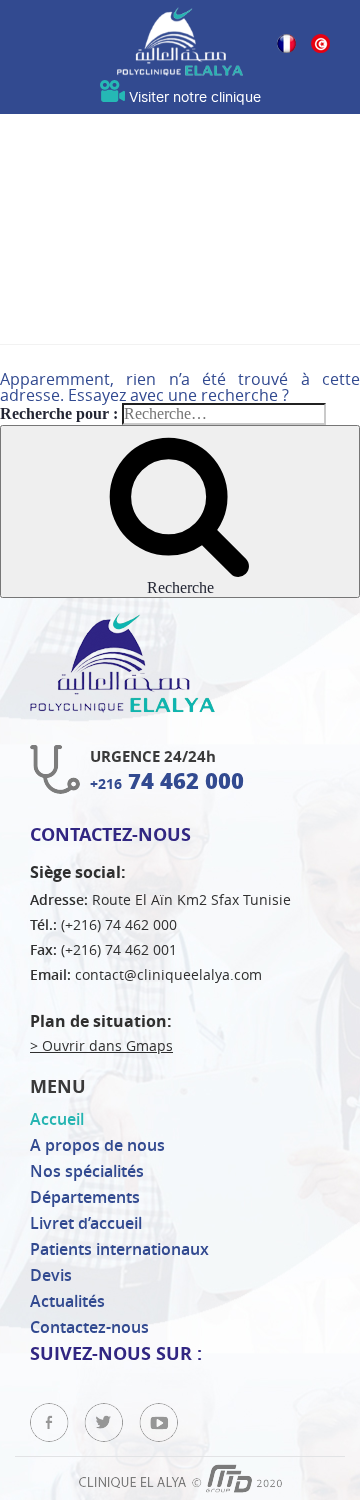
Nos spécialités (87, 1171)
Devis (51, 1275)
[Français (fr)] (286, 47)
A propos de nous (97, 1145)
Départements (85, 1197)
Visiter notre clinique (193, 97)
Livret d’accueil (86, 1223)
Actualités (67, 1301)
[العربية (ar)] (320, 47)
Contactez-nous (89, 1327)
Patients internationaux (119, 1249)
